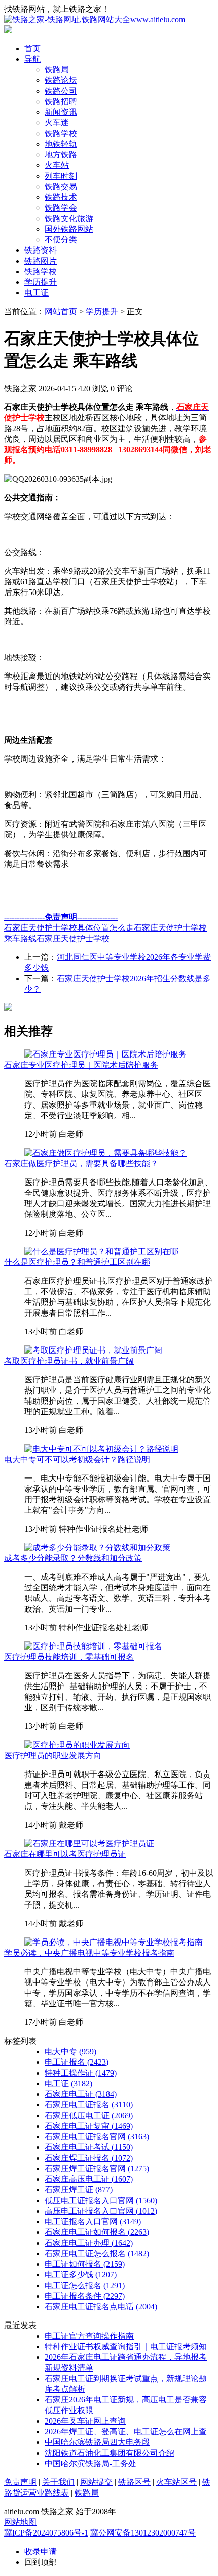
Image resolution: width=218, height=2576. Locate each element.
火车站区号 (176, 2482)
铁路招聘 (61, 101)
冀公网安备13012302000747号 (143, 2533)
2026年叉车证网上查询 (85, 2421)
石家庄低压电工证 (89, 2115)
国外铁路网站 (69, 229)
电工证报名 (77, 2062)
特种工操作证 (81, 2073)
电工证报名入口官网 (93, 2222)
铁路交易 (61, 186)
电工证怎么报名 (85, 2285)
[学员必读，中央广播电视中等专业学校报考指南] (114, 1942)
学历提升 (41, 282)
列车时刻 (61, 176)
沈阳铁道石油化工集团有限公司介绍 (110, 2453)
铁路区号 (134, 2482)
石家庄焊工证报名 (89, 2158)
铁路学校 (61, 133)
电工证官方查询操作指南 (89, 2336)
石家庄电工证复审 (89, 2126)
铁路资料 (41, 250)
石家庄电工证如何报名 (97, 2232)
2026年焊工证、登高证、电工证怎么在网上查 (126, 2432)
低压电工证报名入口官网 (101, 2200)
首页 (32, 48)
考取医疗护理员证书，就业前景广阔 (69, 1361)
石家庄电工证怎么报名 (97, 2253)
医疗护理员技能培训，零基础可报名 (69, 1657)
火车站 (57, 165)
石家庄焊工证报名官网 (97, 2168)
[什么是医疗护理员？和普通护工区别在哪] (101, 1252)
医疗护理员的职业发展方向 (53, 1756)
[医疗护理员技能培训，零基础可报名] (93, 1646)
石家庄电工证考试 (89, 2147)
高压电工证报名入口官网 (101, 2211)
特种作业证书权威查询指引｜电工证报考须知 (126, 2347)
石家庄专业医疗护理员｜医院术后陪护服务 (81, 1065)
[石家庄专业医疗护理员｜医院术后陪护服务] (105, 1054)
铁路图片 (41, 261)
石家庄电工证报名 (89, 2105)
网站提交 (96, 2482)
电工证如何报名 (85, 2264)
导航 (32, 59)
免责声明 (20, 2482)
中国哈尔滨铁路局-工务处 (90, 2463)
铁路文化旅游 (69, 218)
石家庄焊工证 (79, 2190)
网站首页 (61, 311)
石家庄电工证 (81, 2094)
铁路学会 (61, 208)
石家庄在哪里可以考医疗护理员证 (65, 1854)
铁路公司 (61, 91)
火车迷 (57, 123)
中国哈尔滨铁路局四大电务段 (97, 2442)
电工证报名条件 (85, 2296)
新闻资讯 (61, 112)
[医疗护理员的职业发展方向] (77, 1745)
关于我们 (58, 2482)
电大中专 (70, 2052)
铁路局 (57, 70)
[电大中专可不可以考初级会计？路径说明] (101, 1449)
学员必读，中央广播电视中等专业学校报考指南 (89, 1953)
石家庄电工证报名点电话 (101, 2307)
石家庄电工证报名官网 (97, 2137)
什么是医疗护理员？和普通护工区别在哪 (77, 1262)
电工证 (37, 293)
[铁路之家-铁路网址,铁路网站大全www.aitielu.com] (95, 19)
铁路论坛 (61, 80)
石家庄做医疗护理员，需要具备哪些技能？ (81, 1164)
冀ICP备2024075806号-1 (46, 2533)
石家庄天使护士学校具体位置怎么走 (69, 928)
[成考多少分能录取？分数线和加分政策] (97, 1548)
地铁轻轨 (61, 144)
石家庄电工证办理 (89, 2243)
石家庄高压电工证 (89, 2179)
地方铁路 (61, 155)
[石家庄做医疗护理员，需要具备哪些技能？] (105, 1153)
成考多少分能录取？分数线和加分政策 (73, 1558)
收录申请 (41, 2551)
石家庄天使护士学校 (73, 938)
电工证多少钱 (81, 2275)
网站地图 (20, 2522)
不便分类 (61, 240)
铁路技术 (61, 197)
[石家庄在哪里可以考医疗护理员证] (89, 1844)
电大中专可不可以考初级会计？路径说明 (77, 1460)
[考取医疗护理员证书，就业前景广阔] (93, 1350)
